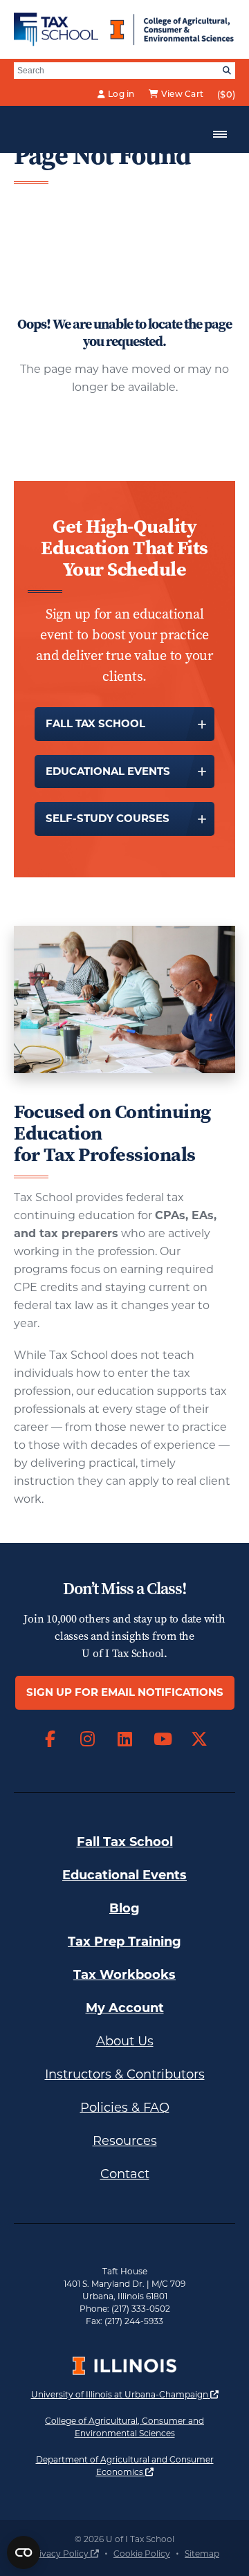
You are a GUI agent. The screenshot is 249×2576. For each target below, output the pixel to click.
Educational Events (108, 771)
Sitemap (202, 2554)
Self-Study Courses (108, 818)
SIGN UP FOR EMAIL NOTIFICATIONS (125, 1692)
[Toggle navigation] (220, 134)
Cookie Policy (142, 2554)
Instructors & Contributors (125, 2074)
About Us (125, 2041)
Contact (125, 2174)
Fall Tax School (95, 723)
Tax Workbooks (124, 1975)
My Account (125, 2008)
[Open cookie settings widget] (24, 2552)
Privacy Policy (64, 2554)
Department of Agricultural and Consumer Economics (136, 2466)
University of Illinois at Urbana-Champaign (125, 2394)
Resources (125, 2141)
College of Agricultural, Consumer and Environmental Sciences (140, 2427)
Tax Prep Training (124, 1942)
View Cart (182, 94)
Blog (124, 1908)
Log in (121, 94)
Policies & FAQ (125, 2108)
